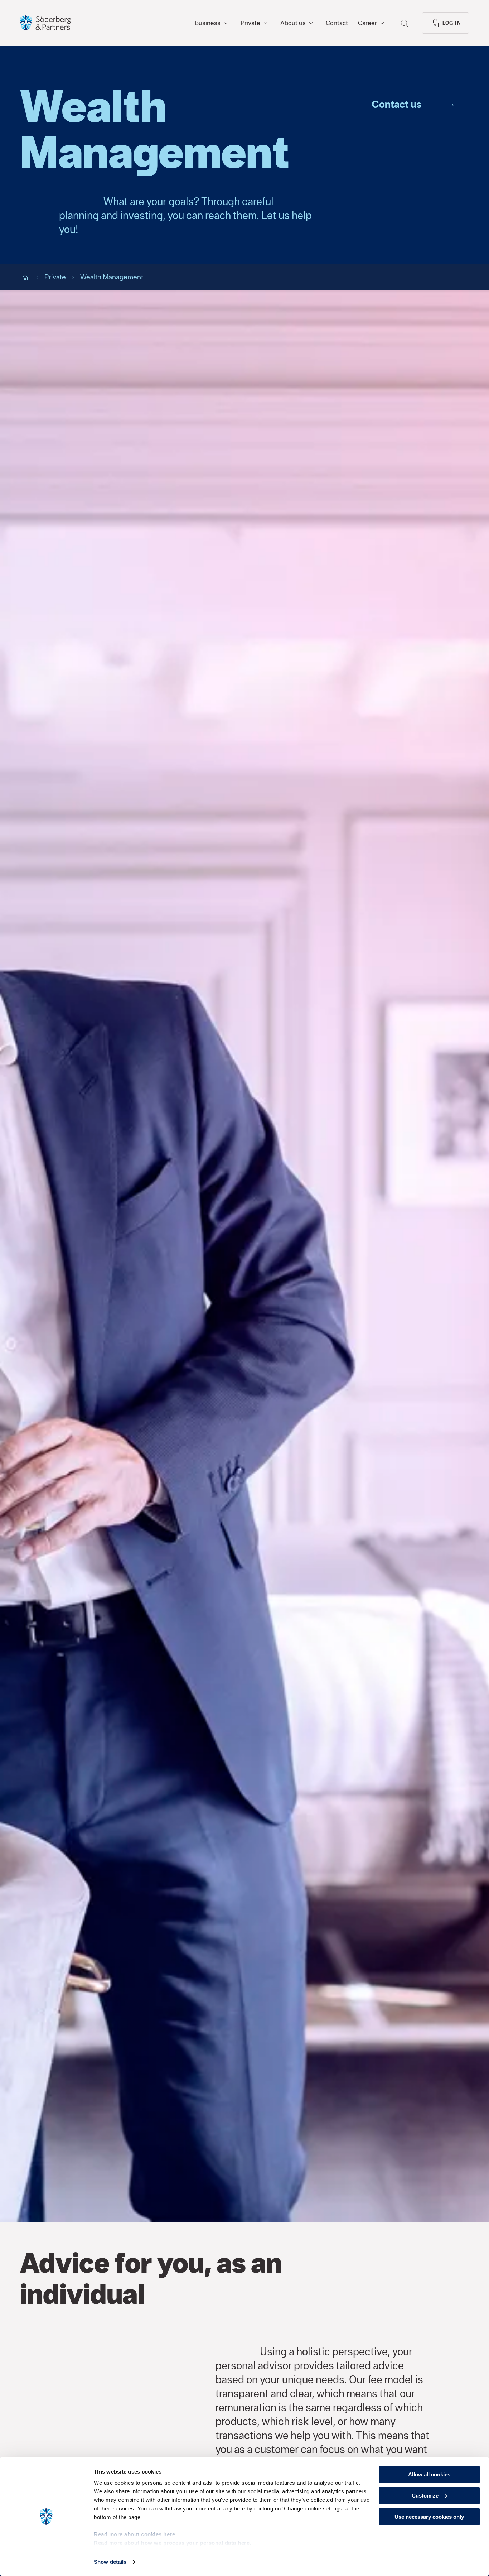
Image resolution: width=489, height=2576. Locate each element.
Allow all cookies (429, 2474)
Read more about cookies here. (135, 2534)
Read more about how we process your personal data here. (173, 2543)
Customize (425, 2496)
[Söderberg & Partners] (45, 23)
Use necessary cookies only (429, 2517)
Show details (110, 2562)
